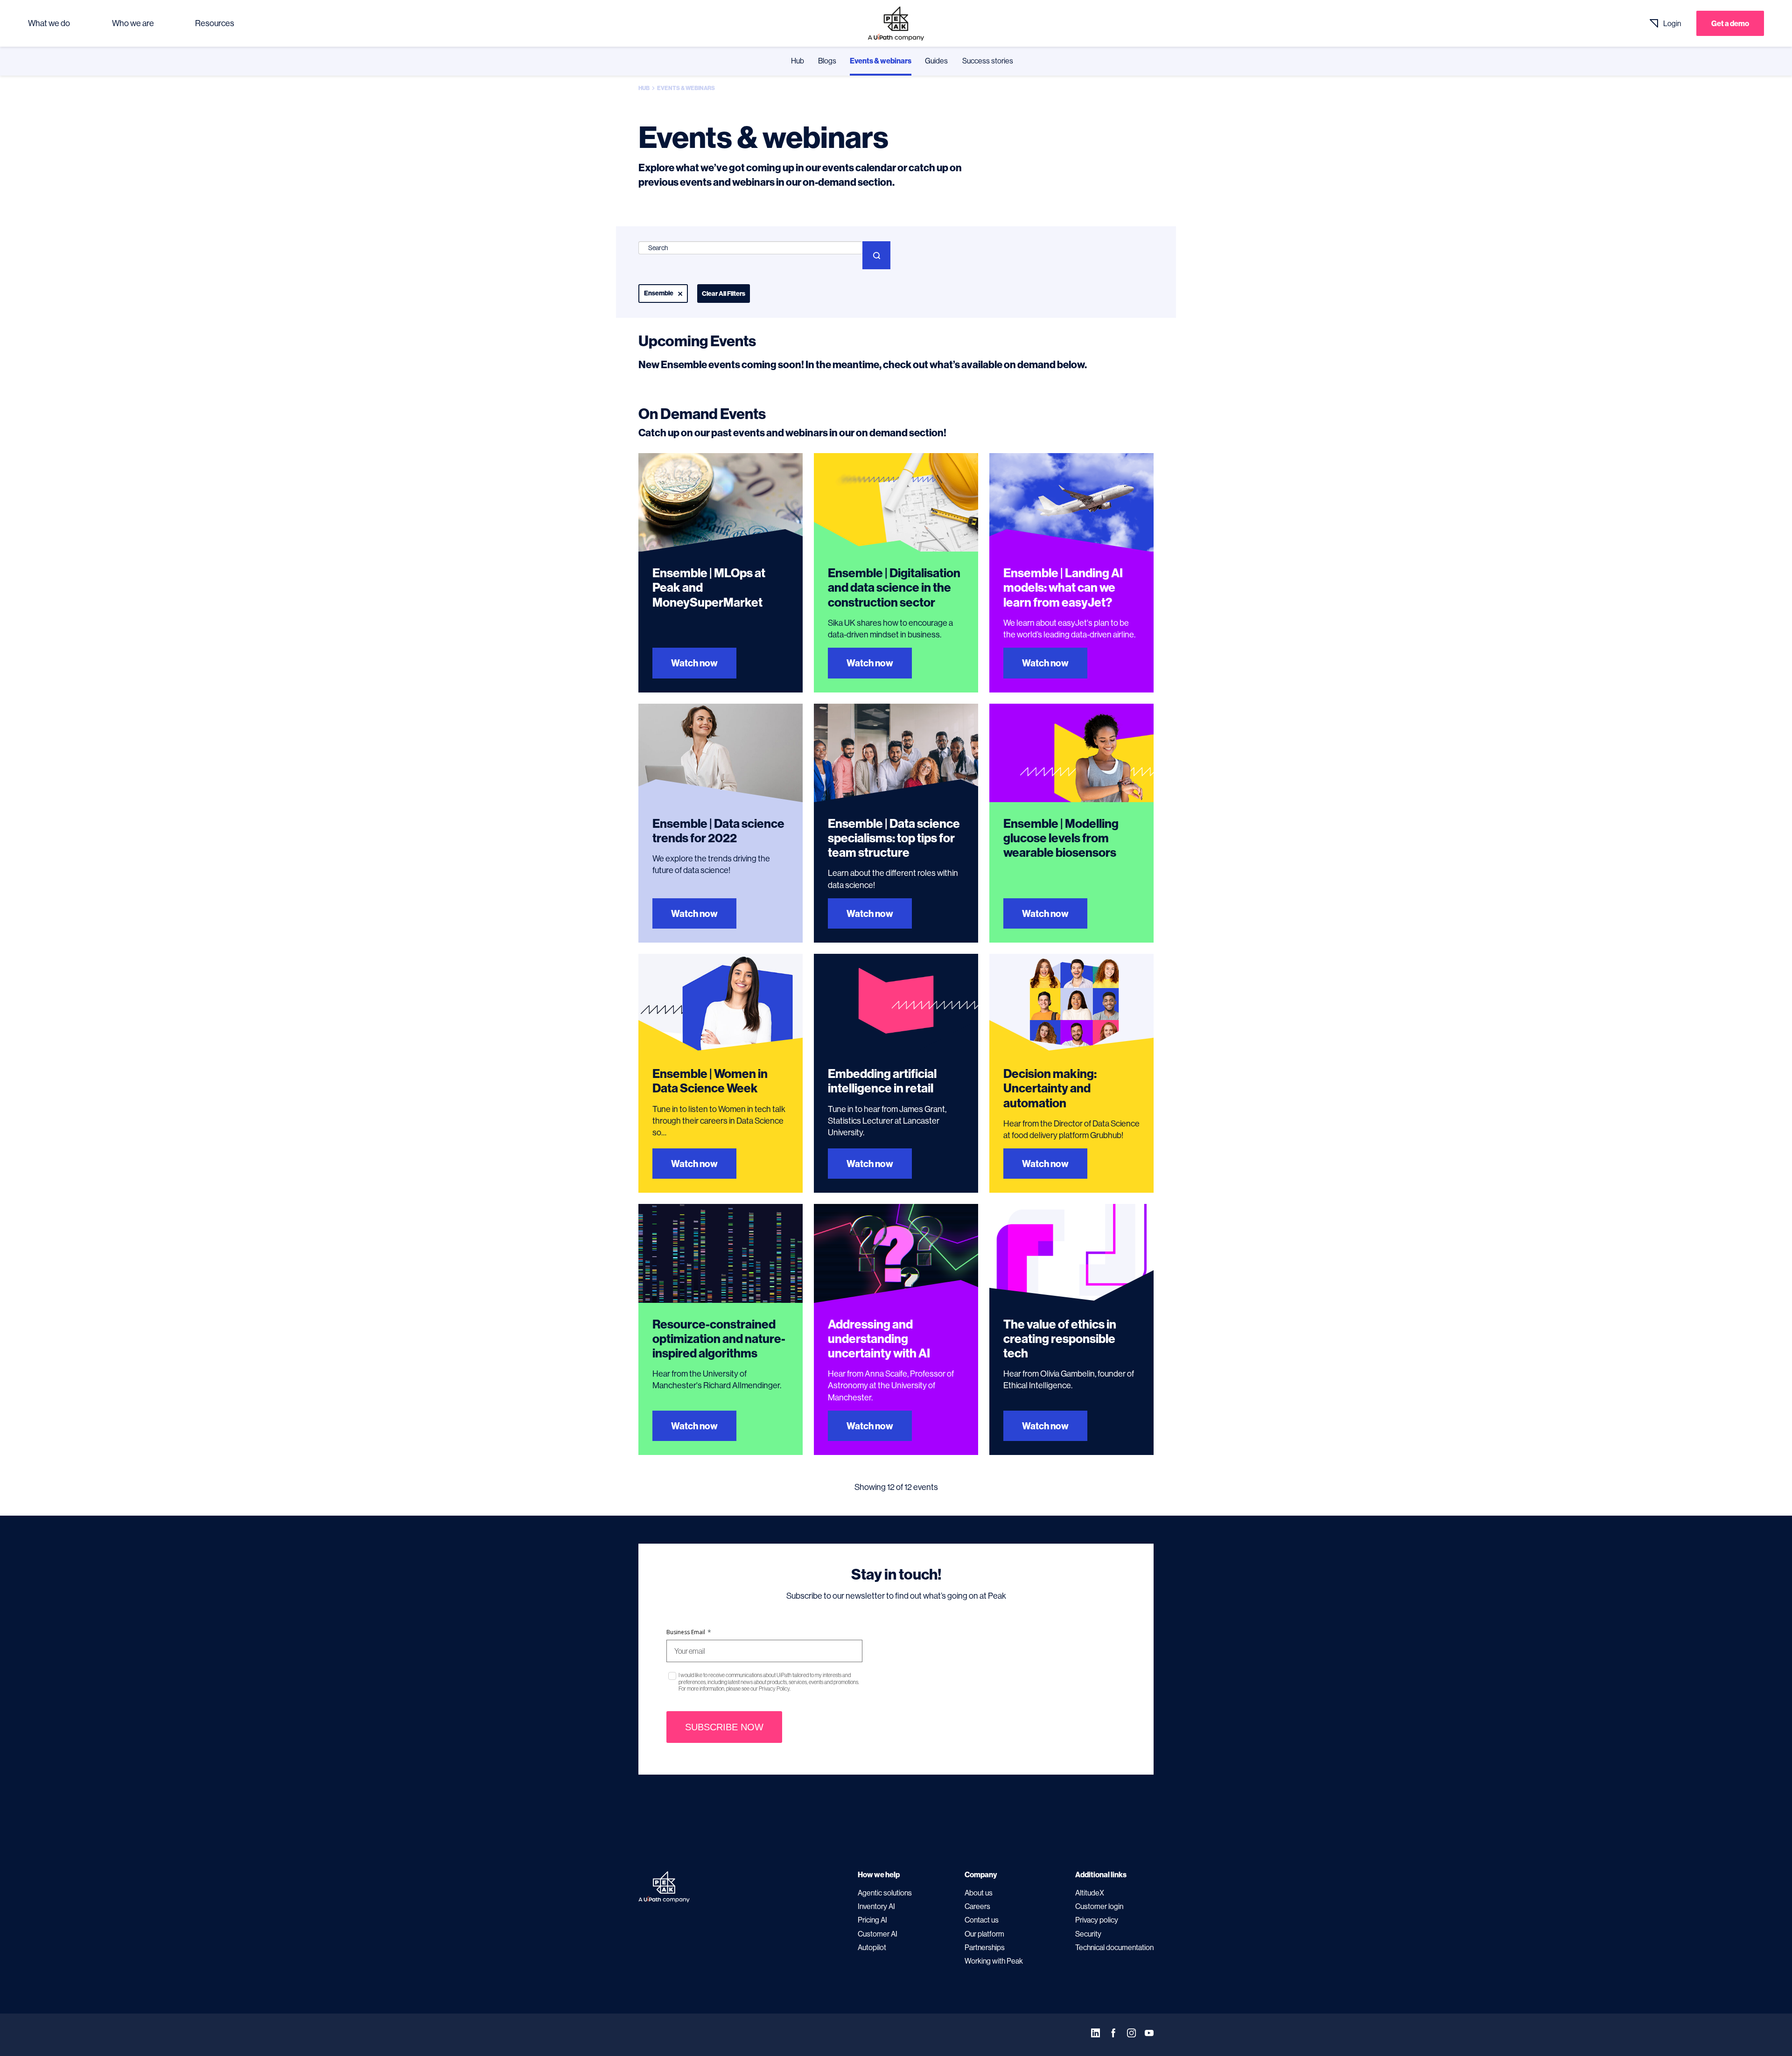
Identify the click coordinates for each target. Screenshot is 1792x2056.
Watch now (694, 663)
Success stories (988, 61)
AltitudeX (1090, 1893)
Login (1672, 23)
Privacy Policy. (775, 1689)
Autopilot (872, 1947)
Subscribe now (724, 1727)
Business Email (689, 1632)
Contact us (982, 1920)
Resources (215, 23)
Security (1088, 1934)
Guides (936, 61)
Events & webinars (881, 61)
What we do (49, 23)
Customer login (1099, 1906)
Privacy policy (1097, 1920)
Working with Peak (994, 1961)
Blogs (827, 61)
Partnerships (985, 1947)
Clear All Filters (724, 294)
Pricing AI (872, 1920)
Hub (798, 61)
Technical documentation (1114, 1947)
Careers (977, 1906)
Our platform (984, 1934)
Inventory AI (876, 1906)
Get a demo (1730, 23)
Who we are (133, 23)
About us (979, 1893)
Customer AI (878, 1934)
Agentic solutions (885, 1893)
